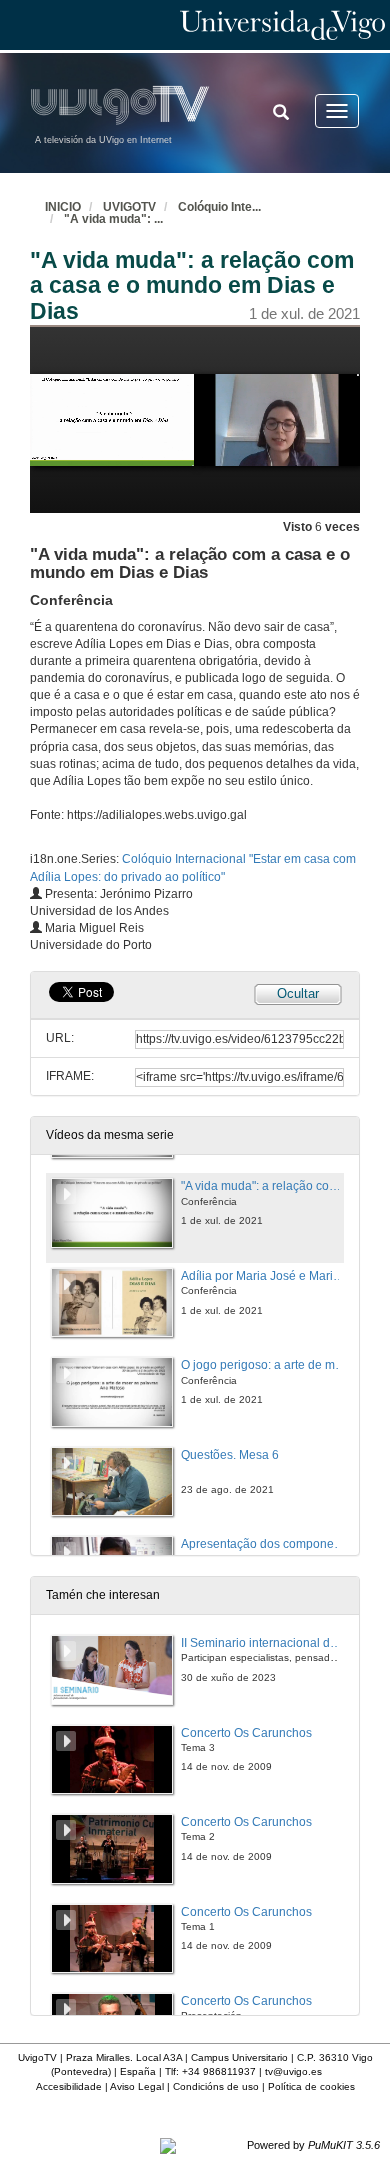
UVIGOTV (129, 207)
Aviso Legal (137, 2086)
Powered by (313, 2145)
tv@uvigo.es (293, 2071)
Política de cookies (311, 2086)
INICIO (63, 207)
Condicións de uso (216, 2086)
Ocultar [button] (298, 993)
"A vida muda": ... (113, 219)
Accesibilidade (69, 2086)
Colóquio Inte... (219, 207)
